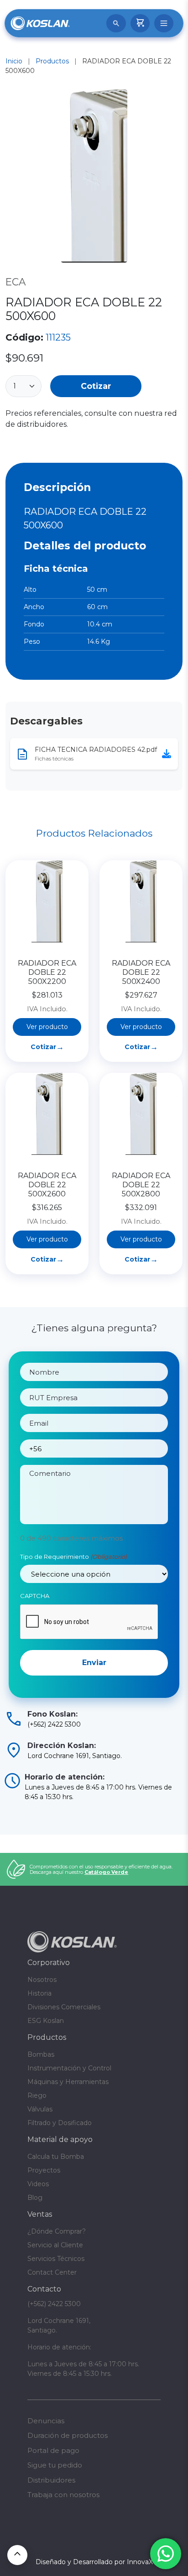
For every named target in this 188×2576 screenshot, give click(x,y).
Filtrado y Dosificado (60, 2123)
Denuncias (46, 2421)
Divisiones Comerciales (64, 2007)
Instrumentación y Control (69, 2068)
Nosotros (42, 1980)
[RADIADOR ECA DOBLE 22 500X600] (94, 178)
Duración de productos (68, 2435)
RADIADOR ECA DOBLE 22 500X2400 (141, 972)
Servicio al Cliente (55, 2245)
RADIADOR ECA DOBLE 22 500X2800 (141, 1185)
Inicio (14, 61)
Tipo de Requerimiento (73, 1557)
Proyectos (44, 2170)
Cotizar (96, 386)
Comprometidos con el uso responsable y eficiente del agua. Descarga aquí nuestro (101, 1869)
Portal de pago (53, 2450)
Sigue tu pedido (55, 2465)
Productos (52, 61)
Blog (35, 2198)
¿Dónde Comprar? (57, 2231)
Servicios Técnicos (56, 2259)
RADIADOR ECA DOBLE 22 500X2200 (47, 972)
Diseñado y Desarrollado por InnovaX (94, 2562)
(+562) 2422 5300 (54, 2304)
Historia (39, 1993)
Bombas (41, 2054)
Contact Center (52, 2272)
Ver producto (47, 1027)
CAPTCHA (35, 1596)
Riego (37, 2095)
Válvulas (40, 2109)
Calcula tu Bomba (56, 2157)
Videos (38, 2184)
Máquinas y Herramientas (68, 2082)
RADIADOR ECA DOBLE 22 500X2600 (47, 1185)
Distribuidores (51, 2480)
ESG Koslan (46, 2021)
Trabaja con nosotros (63, 2495)
